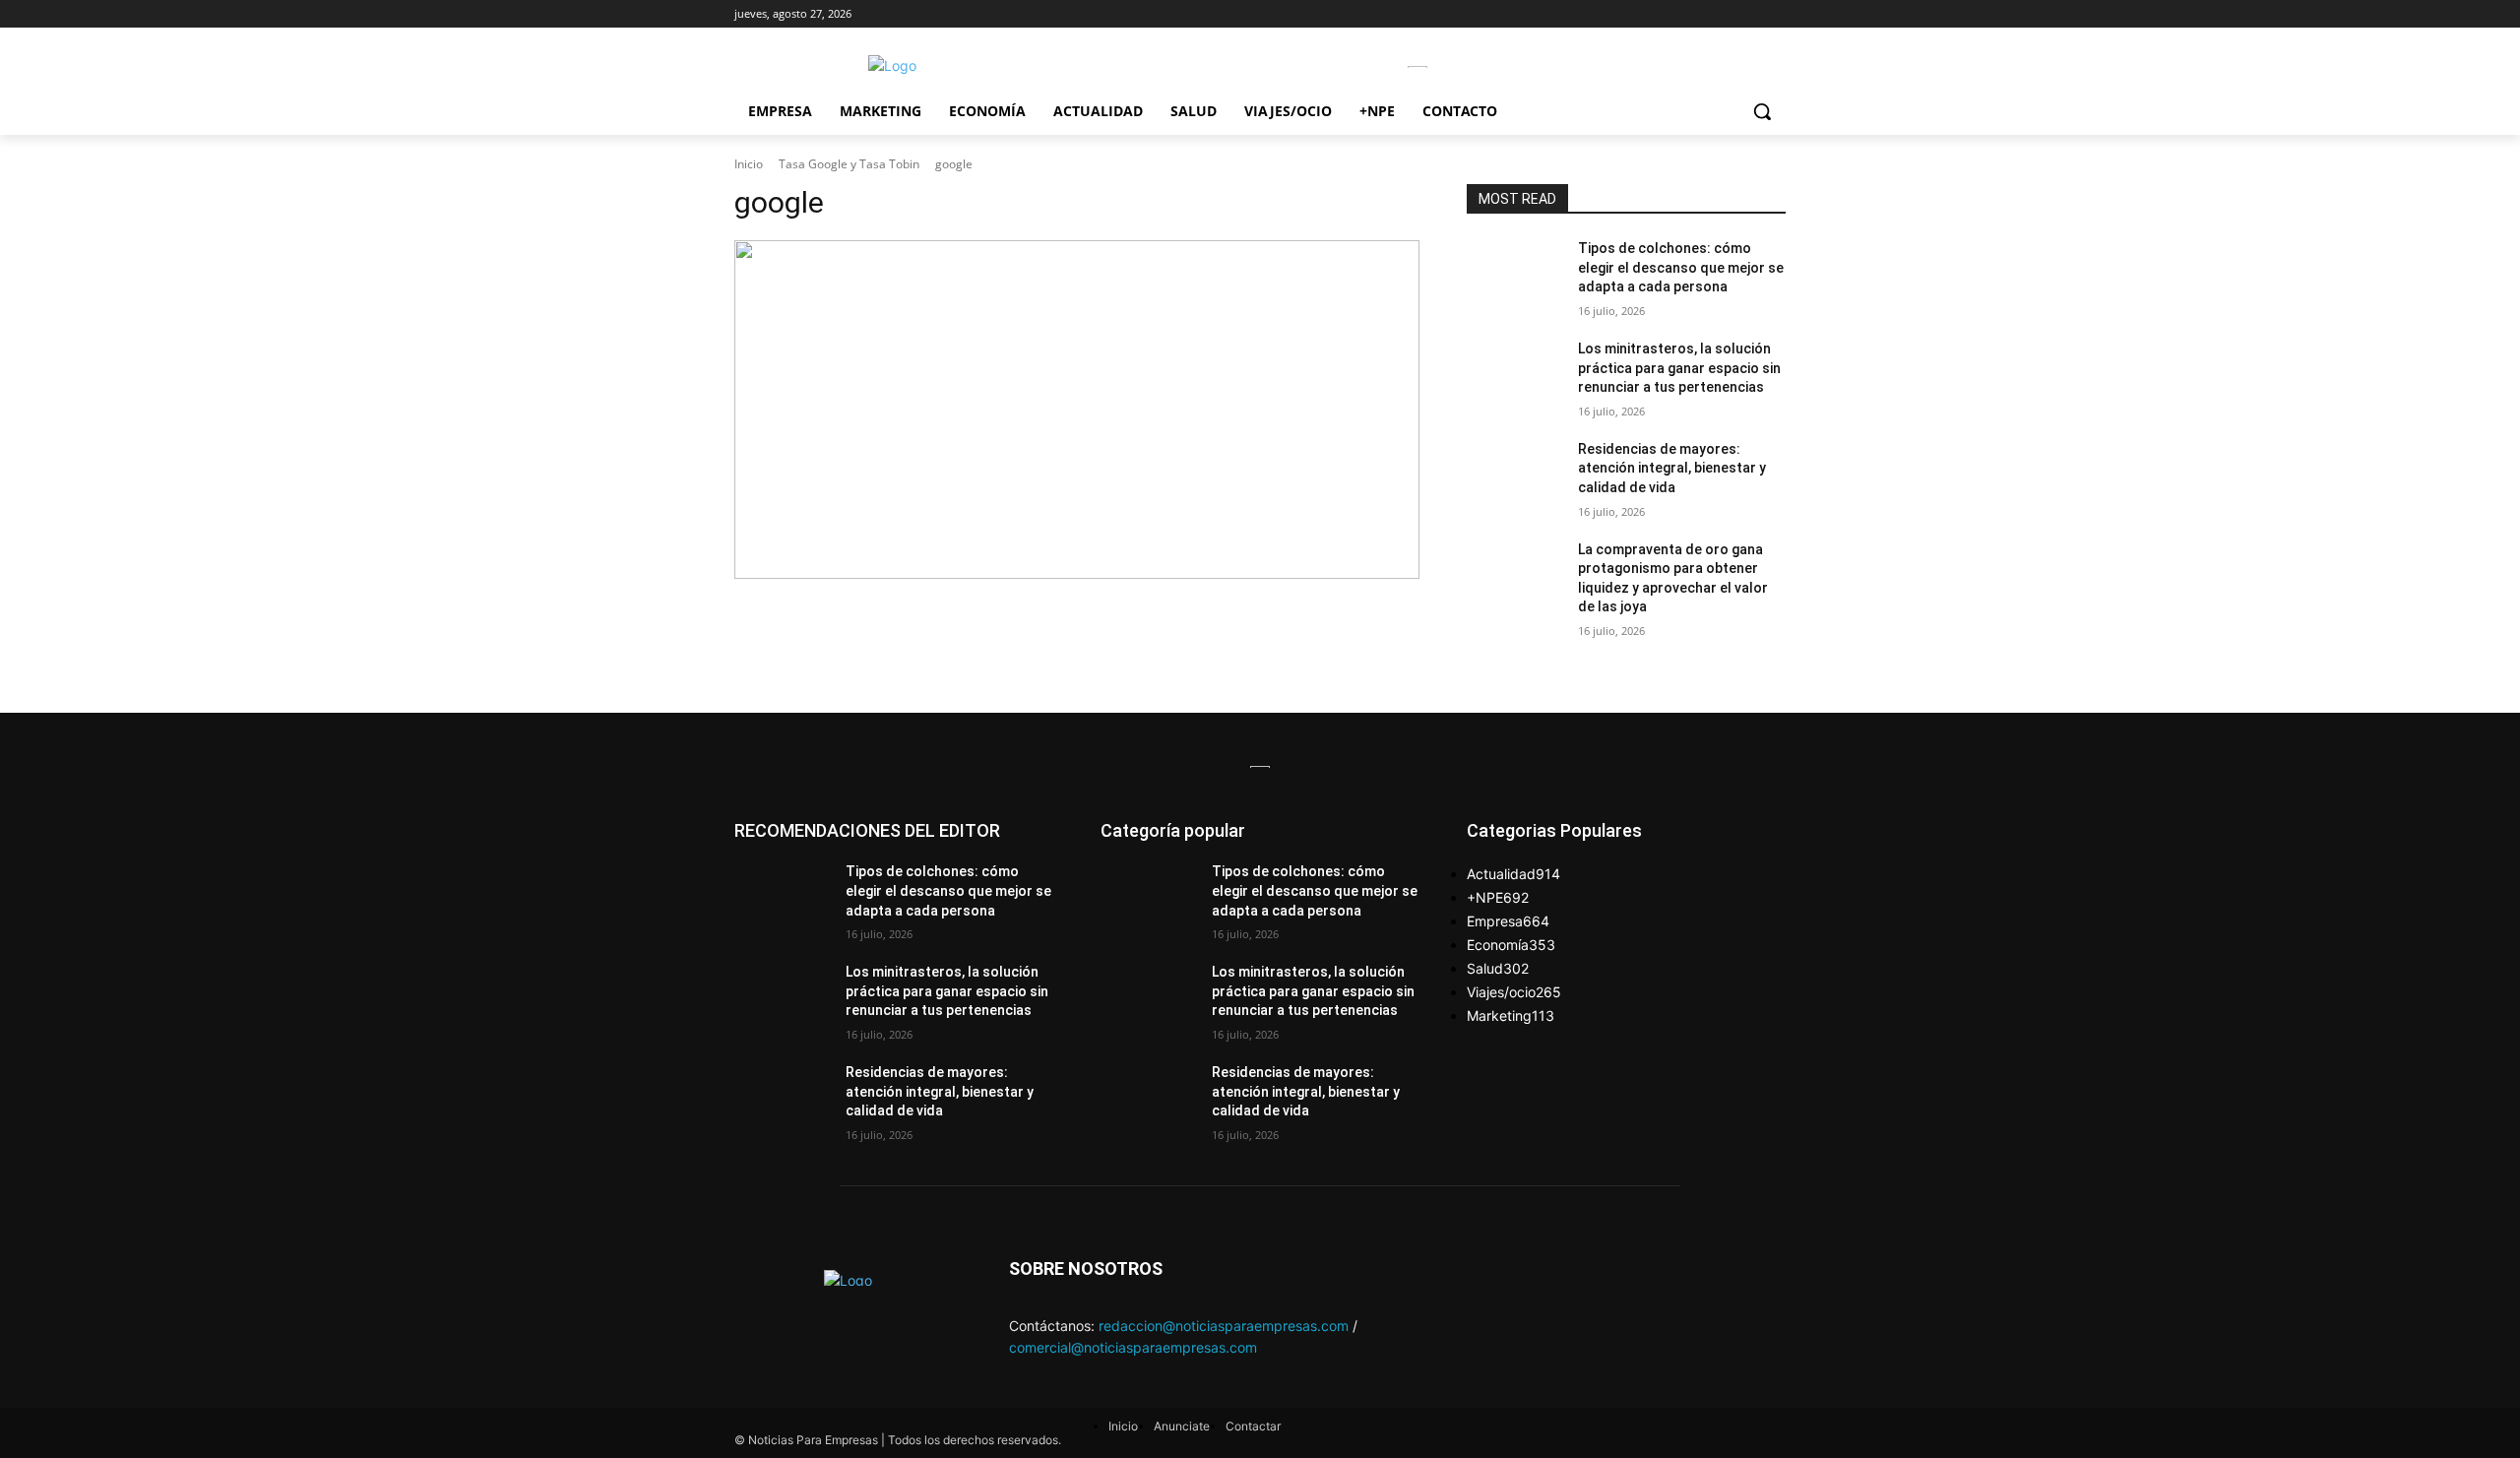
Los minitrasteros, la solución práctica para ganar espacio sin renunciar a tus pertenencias (1679, 368)
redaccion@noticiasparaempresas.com (1224, 1326)
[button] (1762, 111)
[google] (1077, 410)
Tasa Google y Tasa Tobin (849, 164)
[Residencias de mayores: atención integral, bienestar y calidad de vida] (1514, 474)
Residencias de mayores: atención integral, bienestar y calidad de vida (1672, 468)
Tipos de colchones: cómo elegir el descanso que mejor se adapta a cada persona (1681, 267)
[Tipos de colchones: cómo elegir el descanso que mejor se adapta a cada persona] (1514, 273)
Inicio (749, 164)
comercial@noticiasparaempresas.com (1133, 1347)
